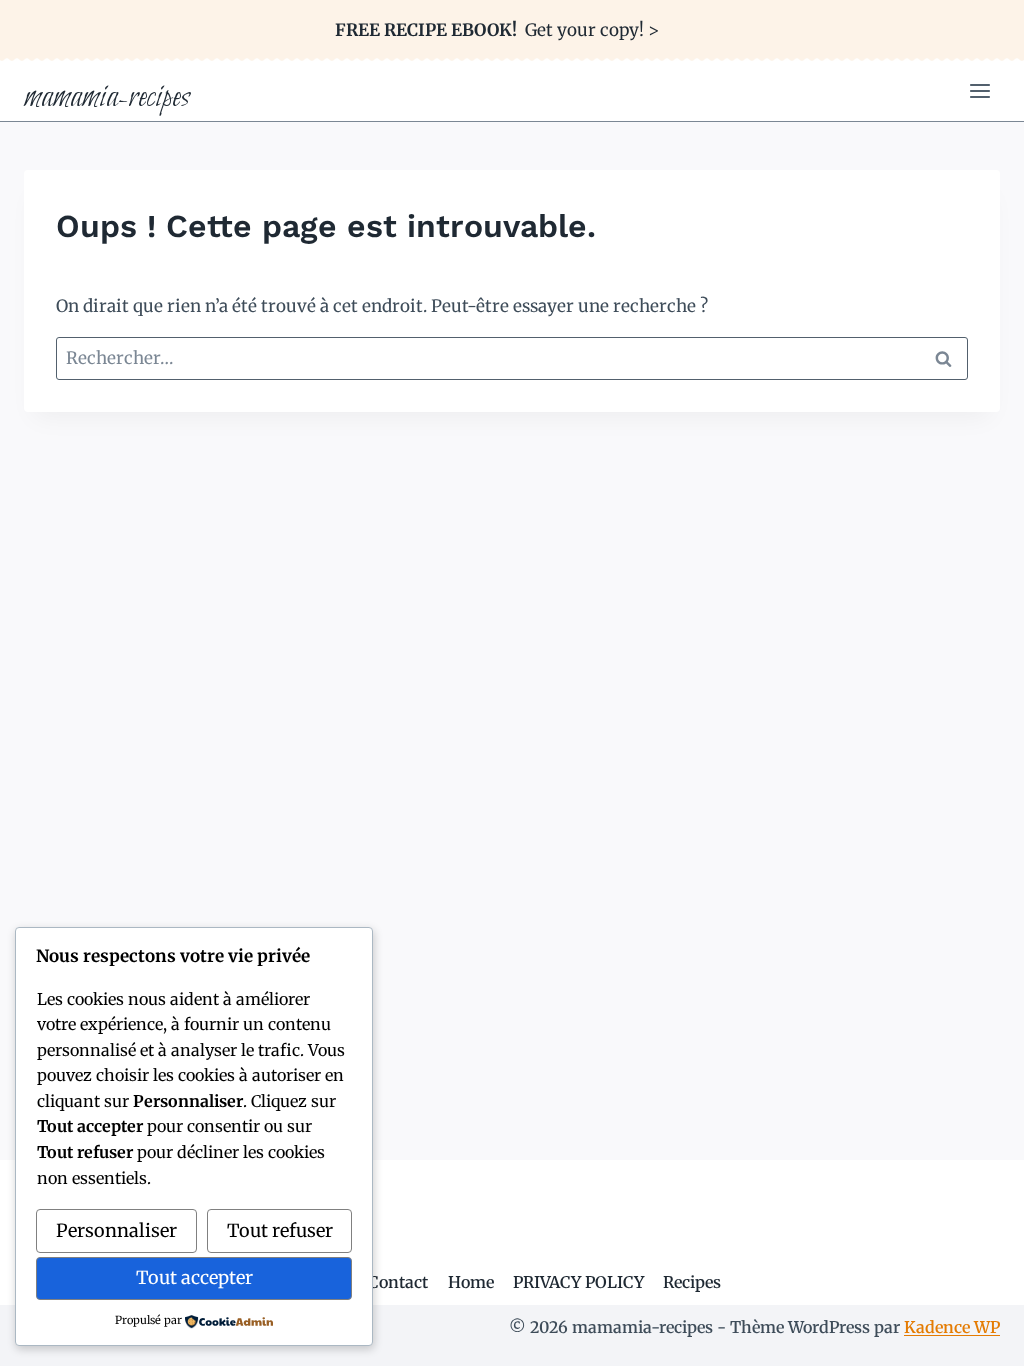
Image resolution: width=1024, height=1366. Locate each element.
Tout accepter (194, 1277)
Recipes (692, 1282)
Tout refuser (280, 1230)
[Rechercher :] (512, 358)
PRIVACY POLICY (578, 1282)
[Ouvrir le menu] (979, 91)
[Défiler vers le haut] (973, 1335)
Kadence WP (952, 1327)
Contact (398, 1282)
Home (471, 1282)
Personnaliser (116, 1230)
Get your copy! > (497, 30)
